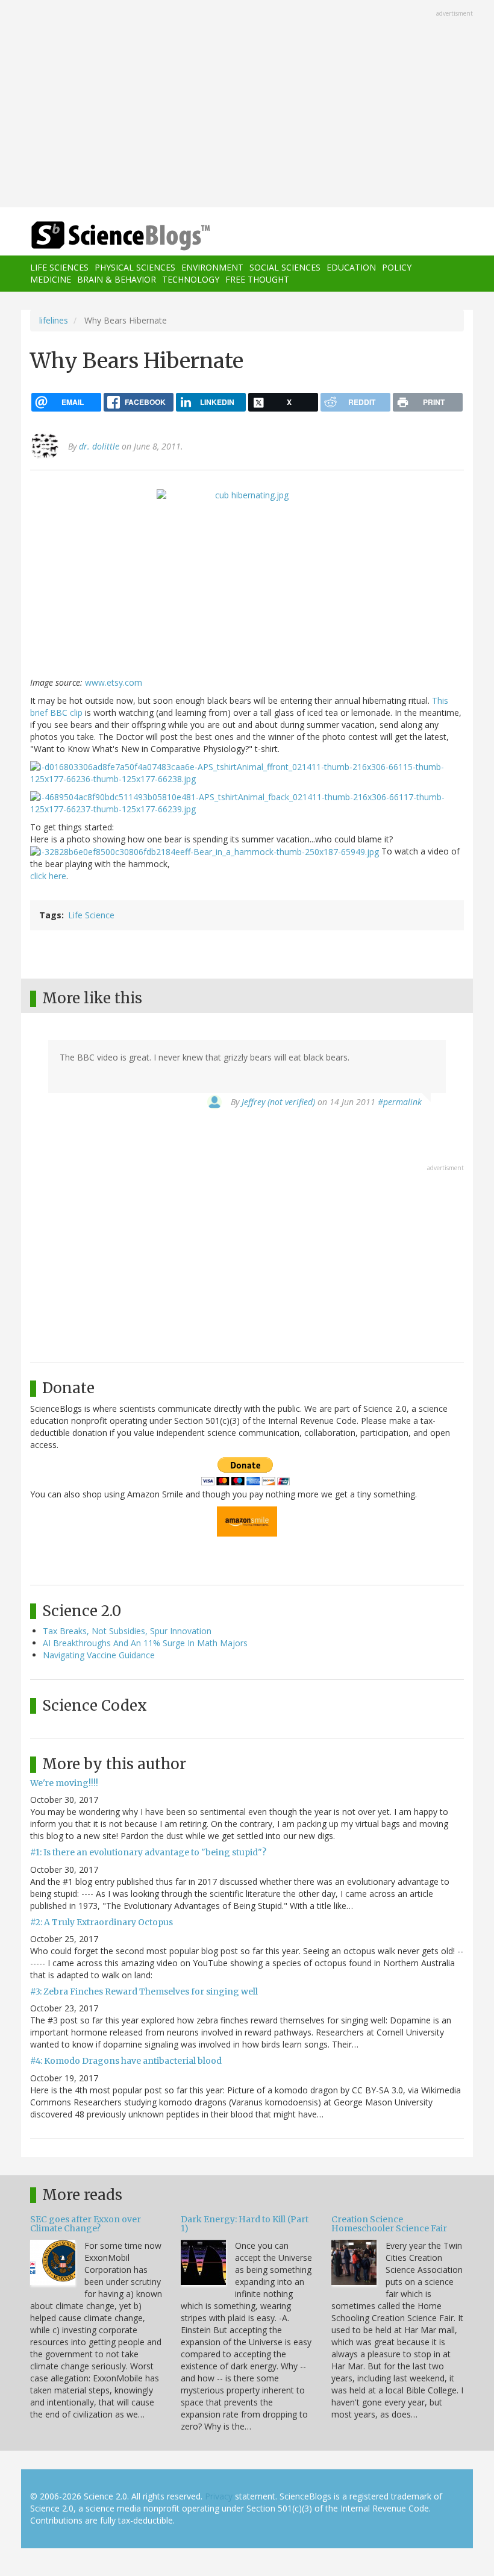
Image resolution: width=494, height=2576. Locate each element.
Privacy (219, 2496)
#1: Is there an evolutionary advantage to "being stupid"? (148, 1852)
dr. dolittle (99, 446)
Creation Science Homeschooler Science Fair (389, 2224)
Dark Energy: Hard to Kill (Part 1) (245, 2224)
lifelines (54, 320)
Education (351, 267)
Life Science (91, 915)
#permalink (400, 1102)
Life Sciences (59, 267)
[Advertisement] (247, 105)
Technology (191, 279)
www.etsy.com (114, 682)
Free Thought (257, 279)
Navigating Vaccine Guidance (99, 1655)
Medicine (51, 279)
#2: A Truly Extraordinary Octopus (102, 1922)
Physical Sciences (135, 267)
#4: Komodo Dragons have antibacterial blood (126, 2061)
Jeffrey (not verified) (278, 1102)
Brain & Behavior (117, 279)
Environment (212, 267)
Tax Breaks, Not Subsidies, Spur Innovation (127, 1631)
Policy (397, 267)
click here (48, 876)
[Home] (102, 236)
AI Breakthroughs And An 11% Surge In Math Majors (145, 1643)
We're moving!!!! (64, 1783)
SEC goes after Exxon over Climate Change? (86, 2224)
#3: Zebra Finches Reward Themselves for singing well (144, 1992)
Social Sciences (285, 267)
